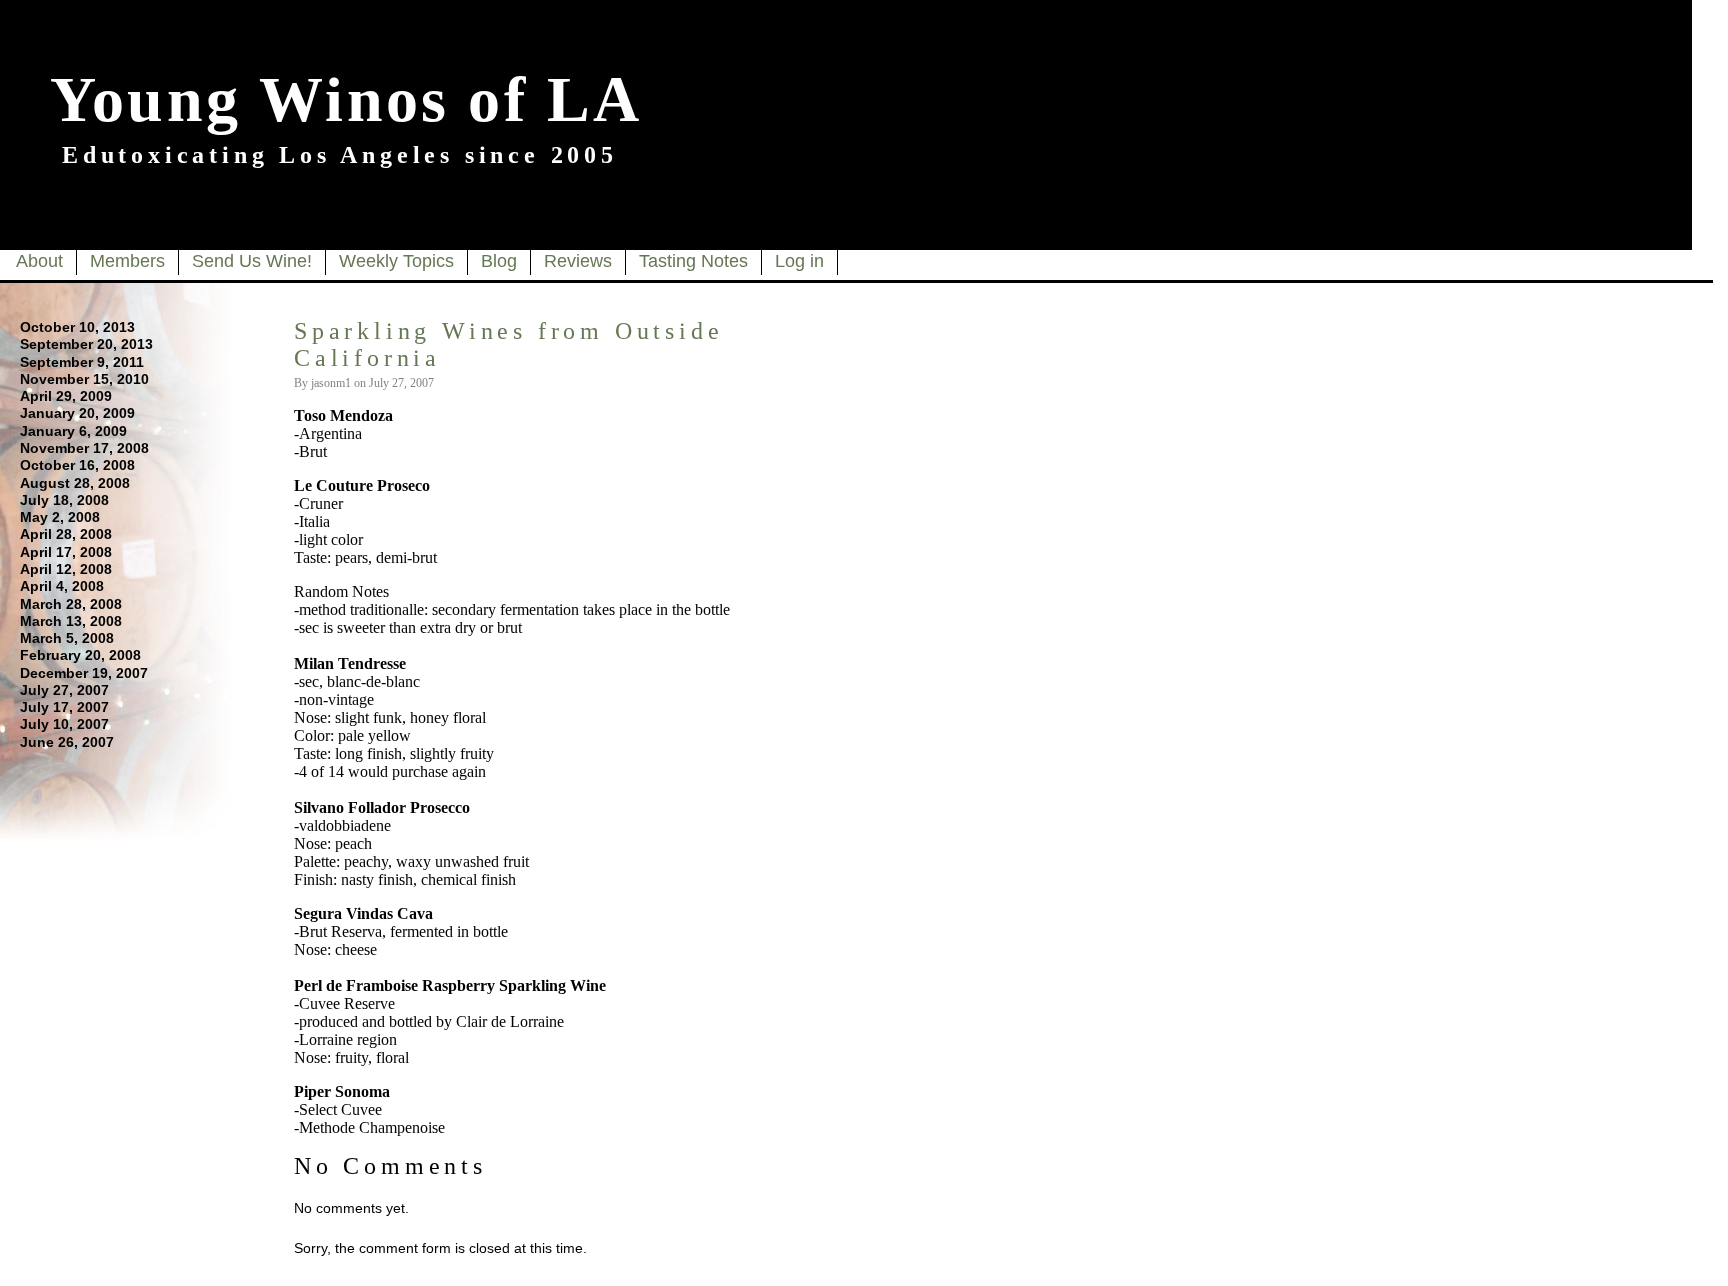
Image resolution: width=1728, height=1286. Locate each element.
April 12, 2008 (66, 569)
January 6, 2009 (73, 431)
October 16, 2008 (77, 465)
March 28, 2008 (71, 604)
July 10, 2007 (64, 724)
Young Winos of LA (346, 99)
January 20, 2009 (77, 413)
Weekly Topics (396, 261)
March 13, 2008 (71, 621)
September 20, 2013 (86, 344)
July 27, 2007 (64, 690)
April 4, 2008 (62, 586)
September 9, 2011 (82, 362)
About (39, 261)
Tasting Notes (693, 261)
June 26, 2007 (67, 742)
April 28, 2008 (66, 534)
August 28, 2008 (75, 483)
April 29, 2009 (66, 396)
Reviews (578, 261)
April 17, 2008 (66, 552)
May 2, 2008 (60, 517)
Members (127, 261)
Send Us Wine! (252, 261)
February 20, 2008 (80, 655)
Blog (499, 261)
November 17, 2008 (84, 448)
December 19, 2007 (84, 673)
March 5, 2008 (67, 638)
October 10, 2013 (77, 327)
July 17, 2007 (64, 707)
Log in (799, 261)
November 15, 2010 (84, 379)
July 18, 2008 (64, 500)
